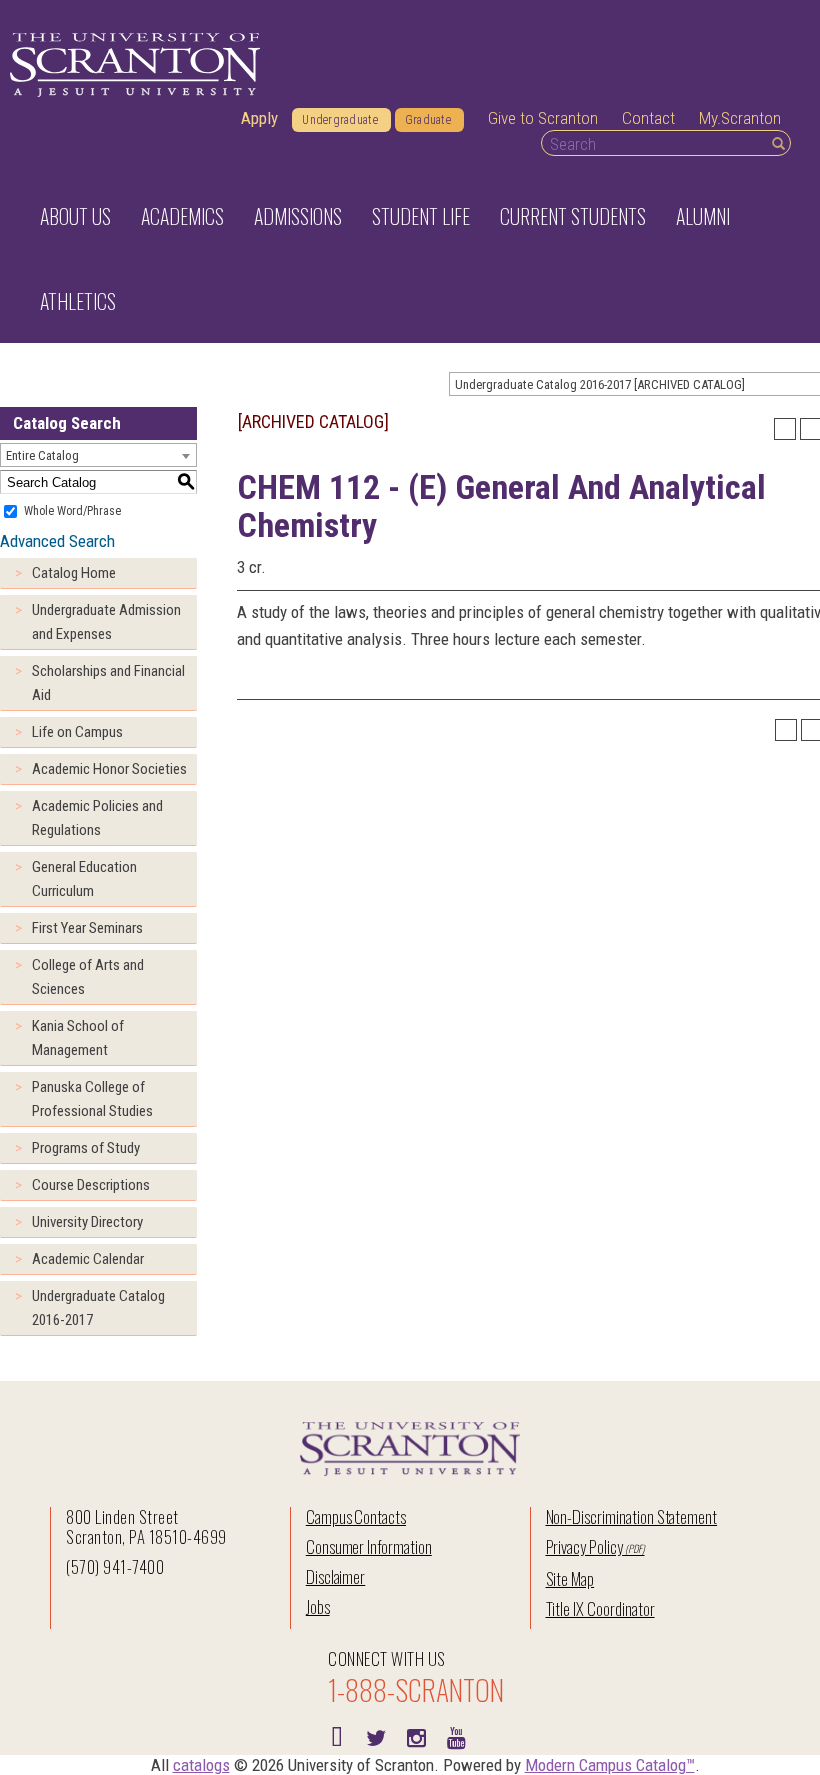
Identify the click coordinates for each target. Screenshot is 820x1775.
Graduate (428, 120)
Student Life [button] (421, 216)
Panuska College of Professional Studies (92, 1099)
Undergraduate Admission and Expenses (106, 622)
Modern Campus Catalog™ (610, 1765)
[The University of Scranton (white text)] (135, 65)
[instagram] (416, 1736)
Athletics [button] (78, 301)
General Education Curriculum (84, 879)
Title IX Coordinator (600, 1608)
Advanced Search (57, 541)
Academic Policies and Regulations (97, 818)
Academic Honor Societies (109, 769)
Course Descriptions (91, 1185)
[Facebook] (336, 1736)
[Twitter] (376, 1736)
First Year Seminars (87, 928)
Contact (648, 118)
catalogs (201, 1765)
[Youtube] (456, 1736)
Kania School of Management (78, 1038)
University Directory (87, 1222)
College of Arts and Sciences (88, 977)
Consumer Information (369, 1546)
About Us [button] (75, 216)
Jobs (318, 1606)
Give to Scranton (543, 118)
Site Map (570, 1578)
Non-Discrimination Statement (632, 1516)
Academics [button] (182, 216)
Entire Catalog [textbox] (42, 455)
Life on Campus (77, 732)
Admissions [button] (298, 216)
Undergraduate (340, 120)
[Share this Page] (785, 429)
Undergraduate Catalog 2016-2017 (98, 1308)
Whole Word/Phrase (72, 511)
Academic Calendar (88, 1259)
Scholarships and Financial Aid (108, 683)
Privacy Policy (584, 1546)
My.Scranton (740, 118)
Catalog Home (74, 573)
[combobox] (98, 455)
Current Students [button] (573, 216)
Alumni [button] (703, 216)
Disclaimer (336, 1576)
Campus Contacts (356, 1516)
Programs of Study (86, 1148)
